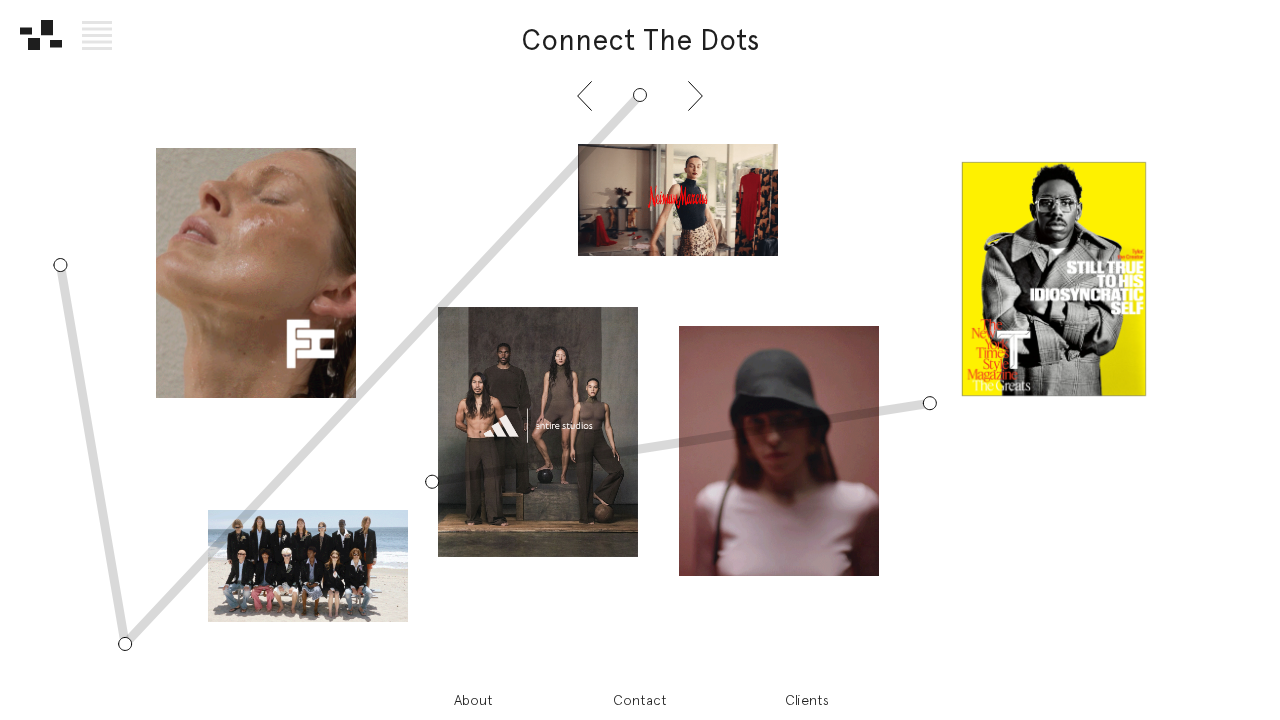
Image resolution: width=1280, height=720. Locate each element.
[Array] (41, 35)
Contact (640, 700)
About (473, 700)
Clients (807, 700)
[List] (97, 35)
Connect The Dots (640, 40)
